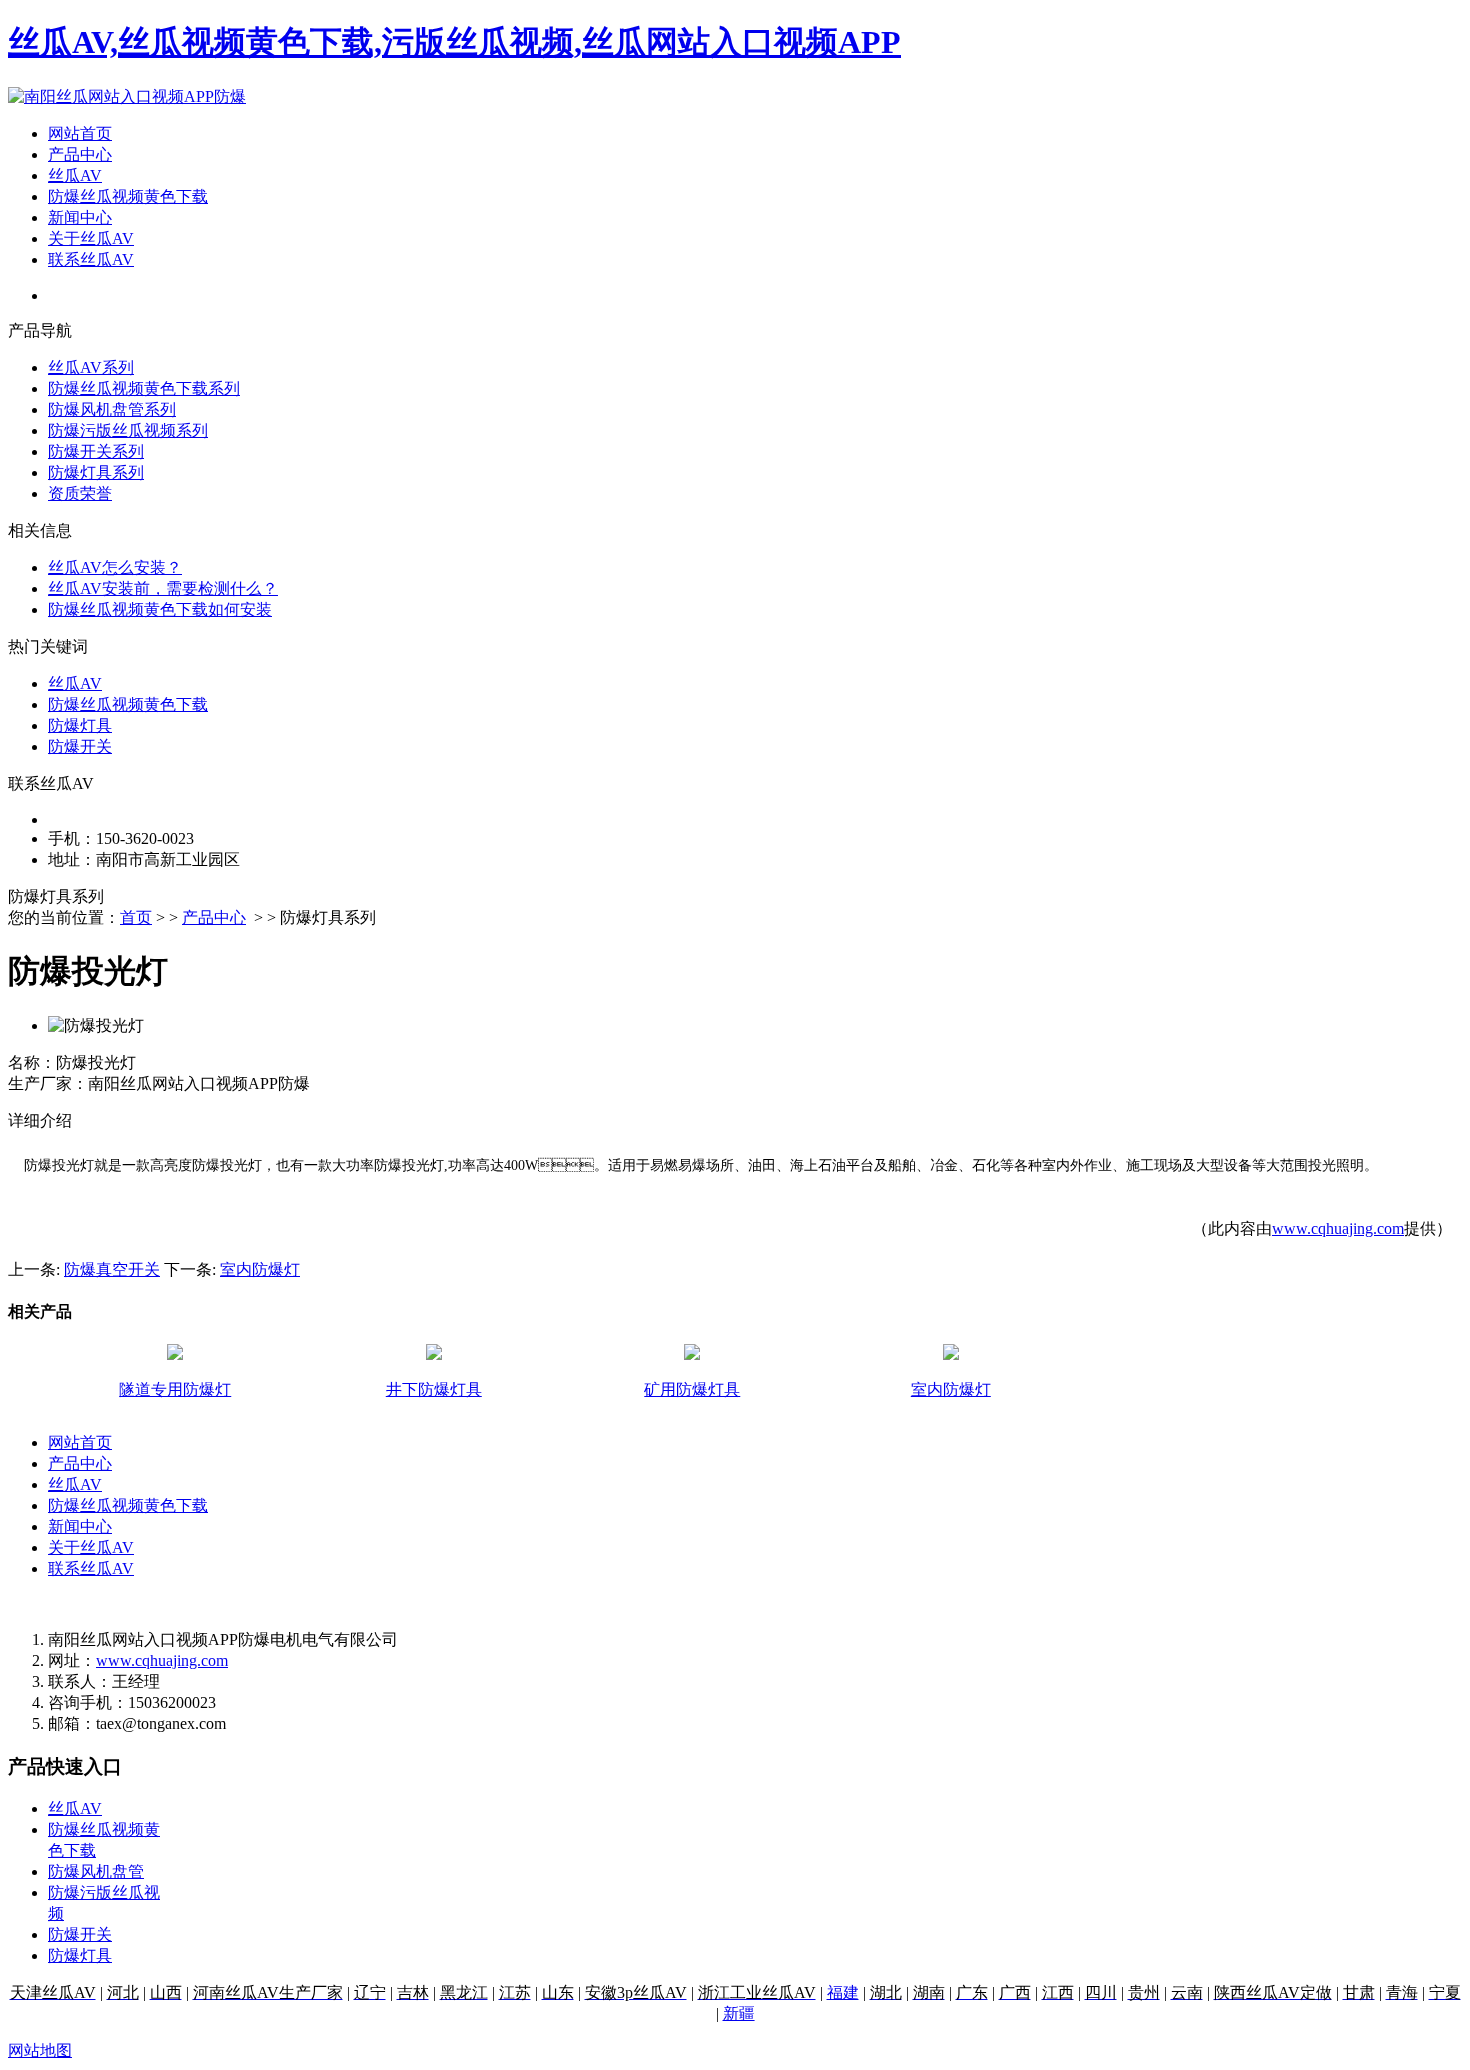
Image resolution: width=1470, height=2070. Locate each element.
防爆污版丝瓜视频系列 (128, 430)
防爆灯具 (80, 725)
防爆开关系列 (96, 451)
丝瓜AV (75, 175)
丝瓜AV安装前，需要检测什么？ (163, 588)
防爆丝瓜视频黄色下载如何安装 (160, 609)
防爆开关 (80, 746)
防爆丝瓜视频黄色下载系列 (144, 388)
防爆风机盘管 (96, 1871)
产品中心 (80, 154)
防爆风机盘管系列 (112, 409)
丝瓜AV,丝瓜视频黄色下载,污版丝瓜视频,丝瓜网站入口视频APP (454, 42)
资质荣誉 (80, 493)
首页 (136, 917)
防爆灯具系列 (96, 472)
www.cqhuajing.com (1338, 1228)
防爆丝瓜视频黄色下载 (128, 196)
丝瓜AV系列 (91, 367)
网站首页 (80, 133)
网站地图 (40, 2050)
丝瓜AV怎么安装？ (115, 567)
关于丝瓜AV (91, 238)
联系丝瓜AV (91, 259)
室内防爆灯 (260, 1269)
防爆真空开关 (112, 1269)
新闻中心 (80, 217)
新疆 (739, 2013)
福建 (843, 1992)
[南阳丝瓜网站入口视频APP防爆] (127, 96)
